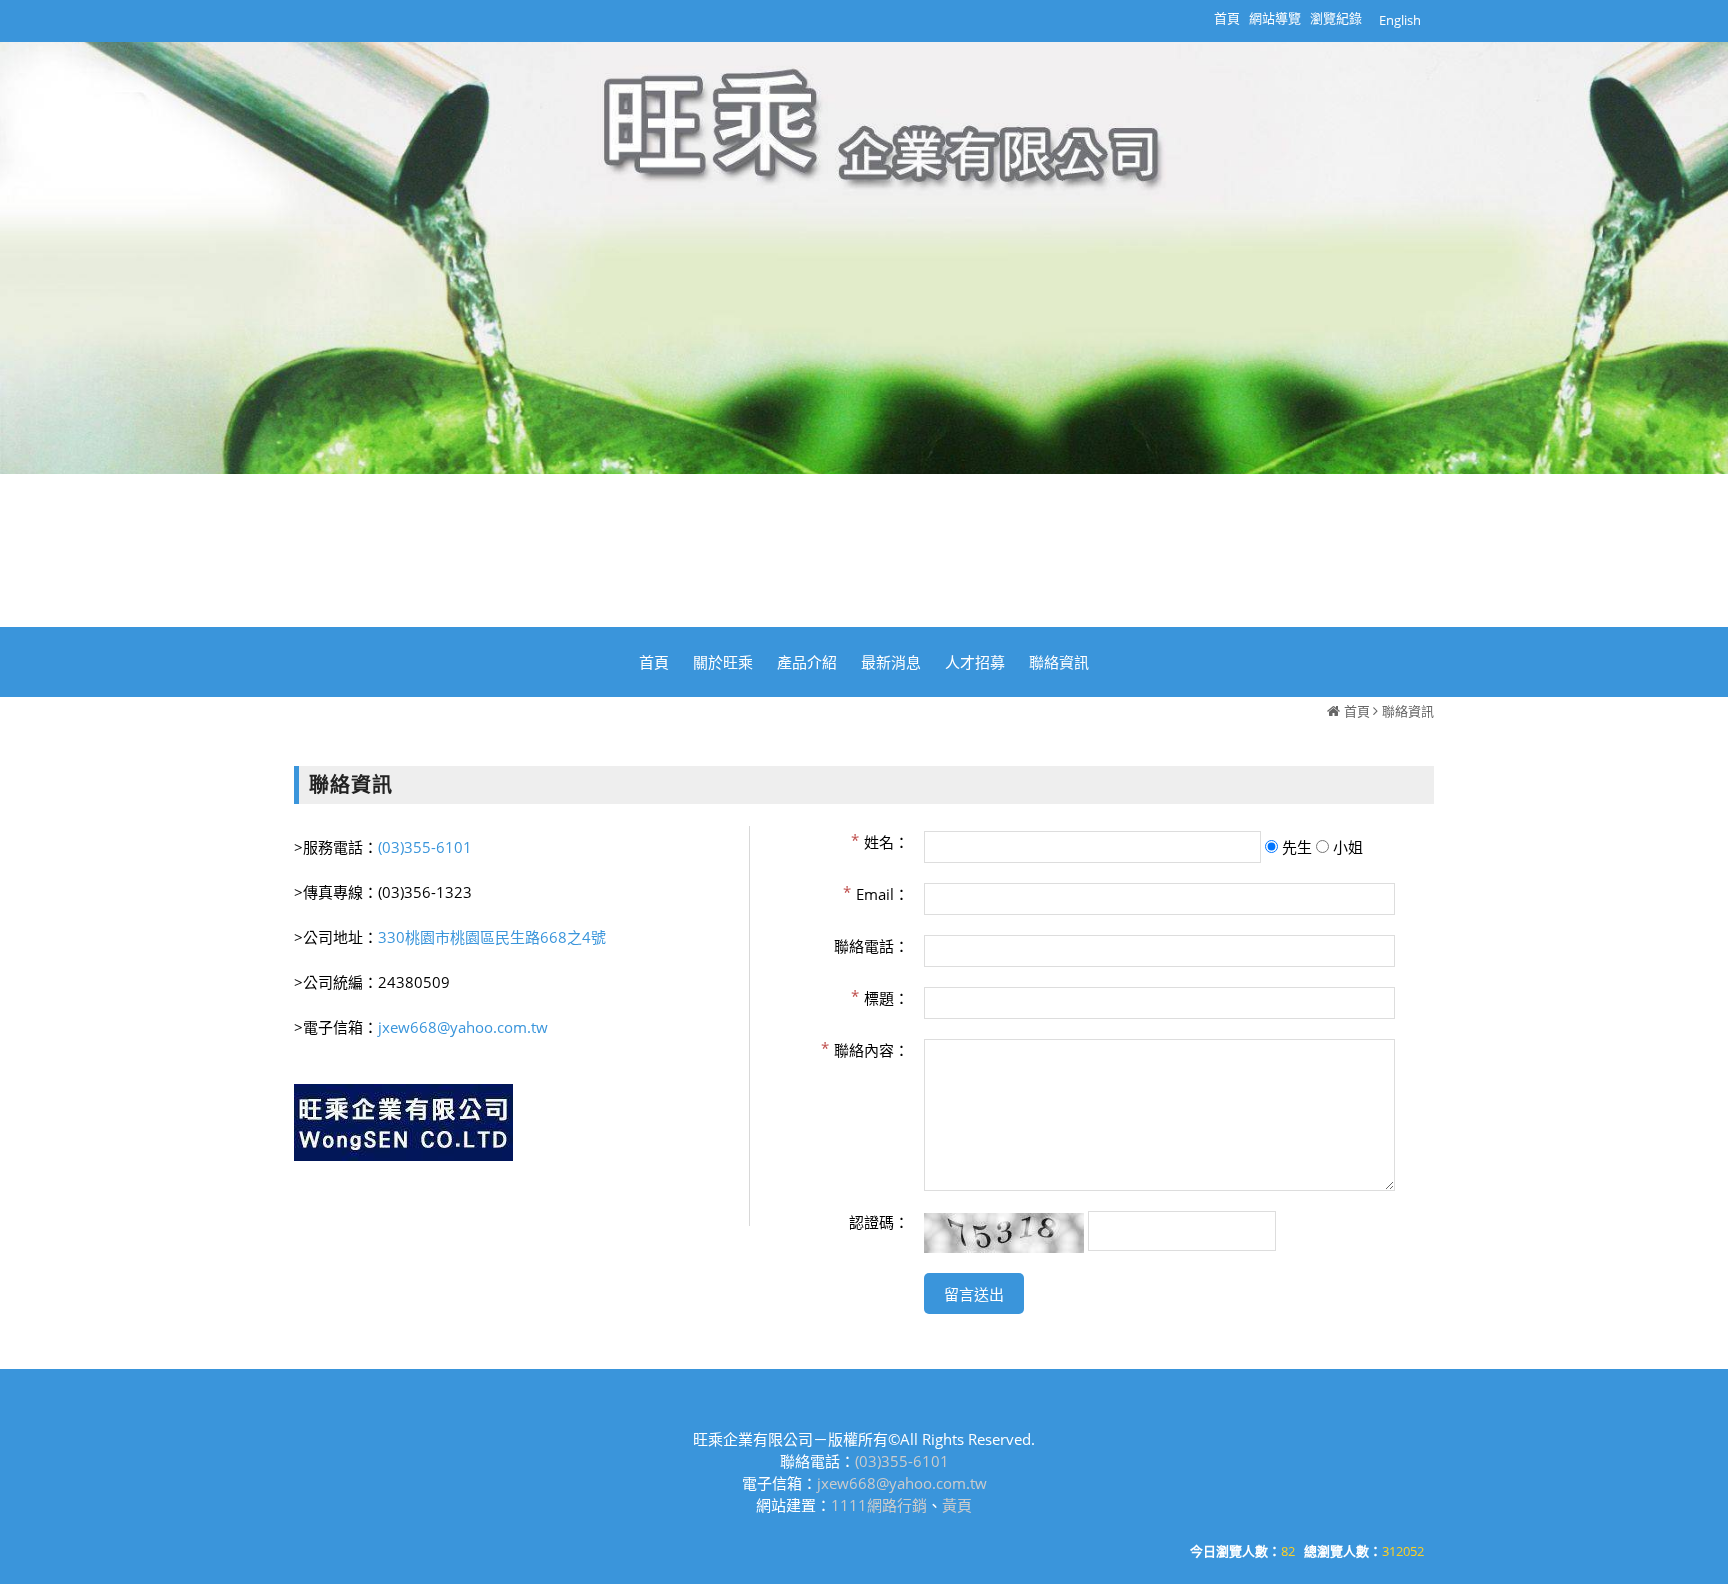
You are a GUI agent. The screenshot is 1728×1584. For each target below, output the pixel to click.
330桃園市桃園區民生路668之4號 (492, 937)
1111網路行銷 (879, 1505)
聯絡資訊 (1408, 711)
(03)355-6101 (425, 847)
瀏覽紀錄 (1336, 18)
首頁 (1357, 711)
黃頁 (957, 1505)
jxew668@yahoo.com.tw (463, 1027)
